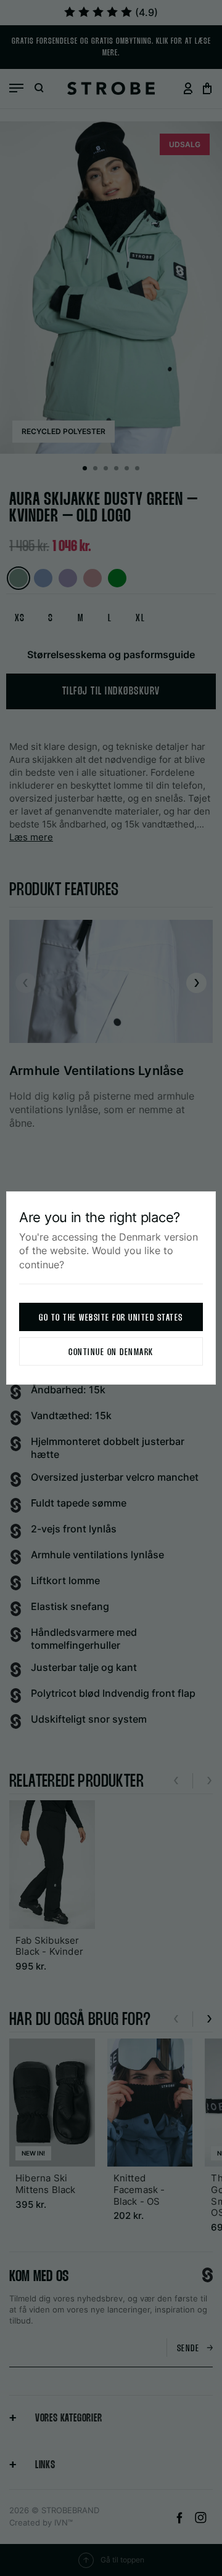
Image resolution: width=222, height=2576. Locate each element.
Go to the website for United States (111, 1318)
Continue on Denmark (111, 1352)
